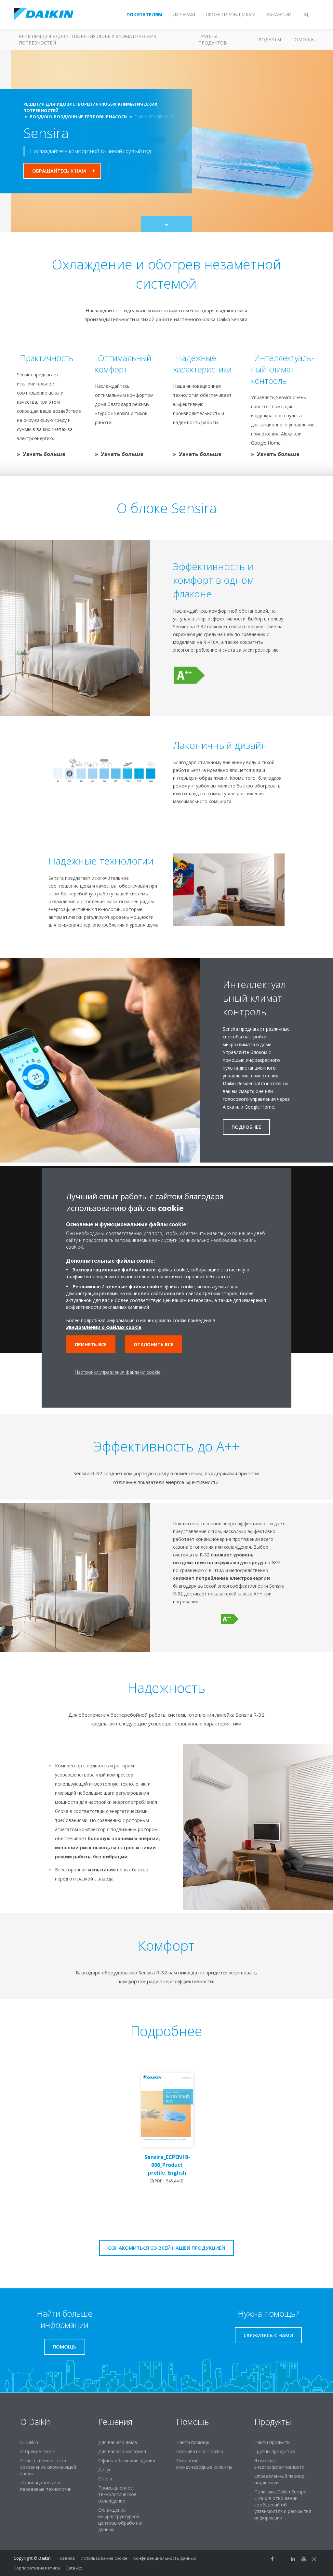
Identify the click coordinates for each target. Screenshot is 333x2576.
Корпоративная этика (37, 2568)
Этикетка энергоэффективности (279, 2464)
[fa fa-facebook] (273, 2559)
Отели (105, 2479)
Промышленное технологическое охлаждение (117, 2494)
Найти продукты (272, 2442)
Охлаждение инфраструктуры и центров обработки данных (120, 2520)
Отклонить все (153, 1344)
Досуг (105, 2470)
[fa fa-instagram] (314, 2559)
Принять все (91, 1344)
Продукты (268, 39)
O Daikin (29, 2442)
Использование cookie (104, 2558)
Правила (66, 2558)
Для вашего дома (118, 2442)
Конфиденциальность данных (165, 2558)
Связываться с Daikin (200, 2451)
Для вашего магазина (122, 2451)
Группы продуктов (213, 39)
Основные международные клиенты (204, 2464)
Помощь (303, 39)
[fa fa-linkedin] (293, 2559)
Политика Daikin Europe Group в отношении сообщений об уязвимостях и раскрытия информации (283, 2505)
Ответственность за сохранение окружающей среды (48, 2467)
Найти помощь (193, 2442)
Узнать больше (44, 454)
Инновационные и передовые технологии (46, 2486)
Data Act (74, 2568)
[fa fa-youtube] (304, 2559)
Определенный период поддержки (279, 2479)
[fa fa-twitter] (283, 2559)
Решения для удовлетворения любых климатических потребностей (87, 39)
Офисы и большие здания (127, 2460)
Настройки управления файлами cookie (118, 1372)
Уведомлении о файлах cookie (104, 1327)
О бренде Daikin (38, 2451)
